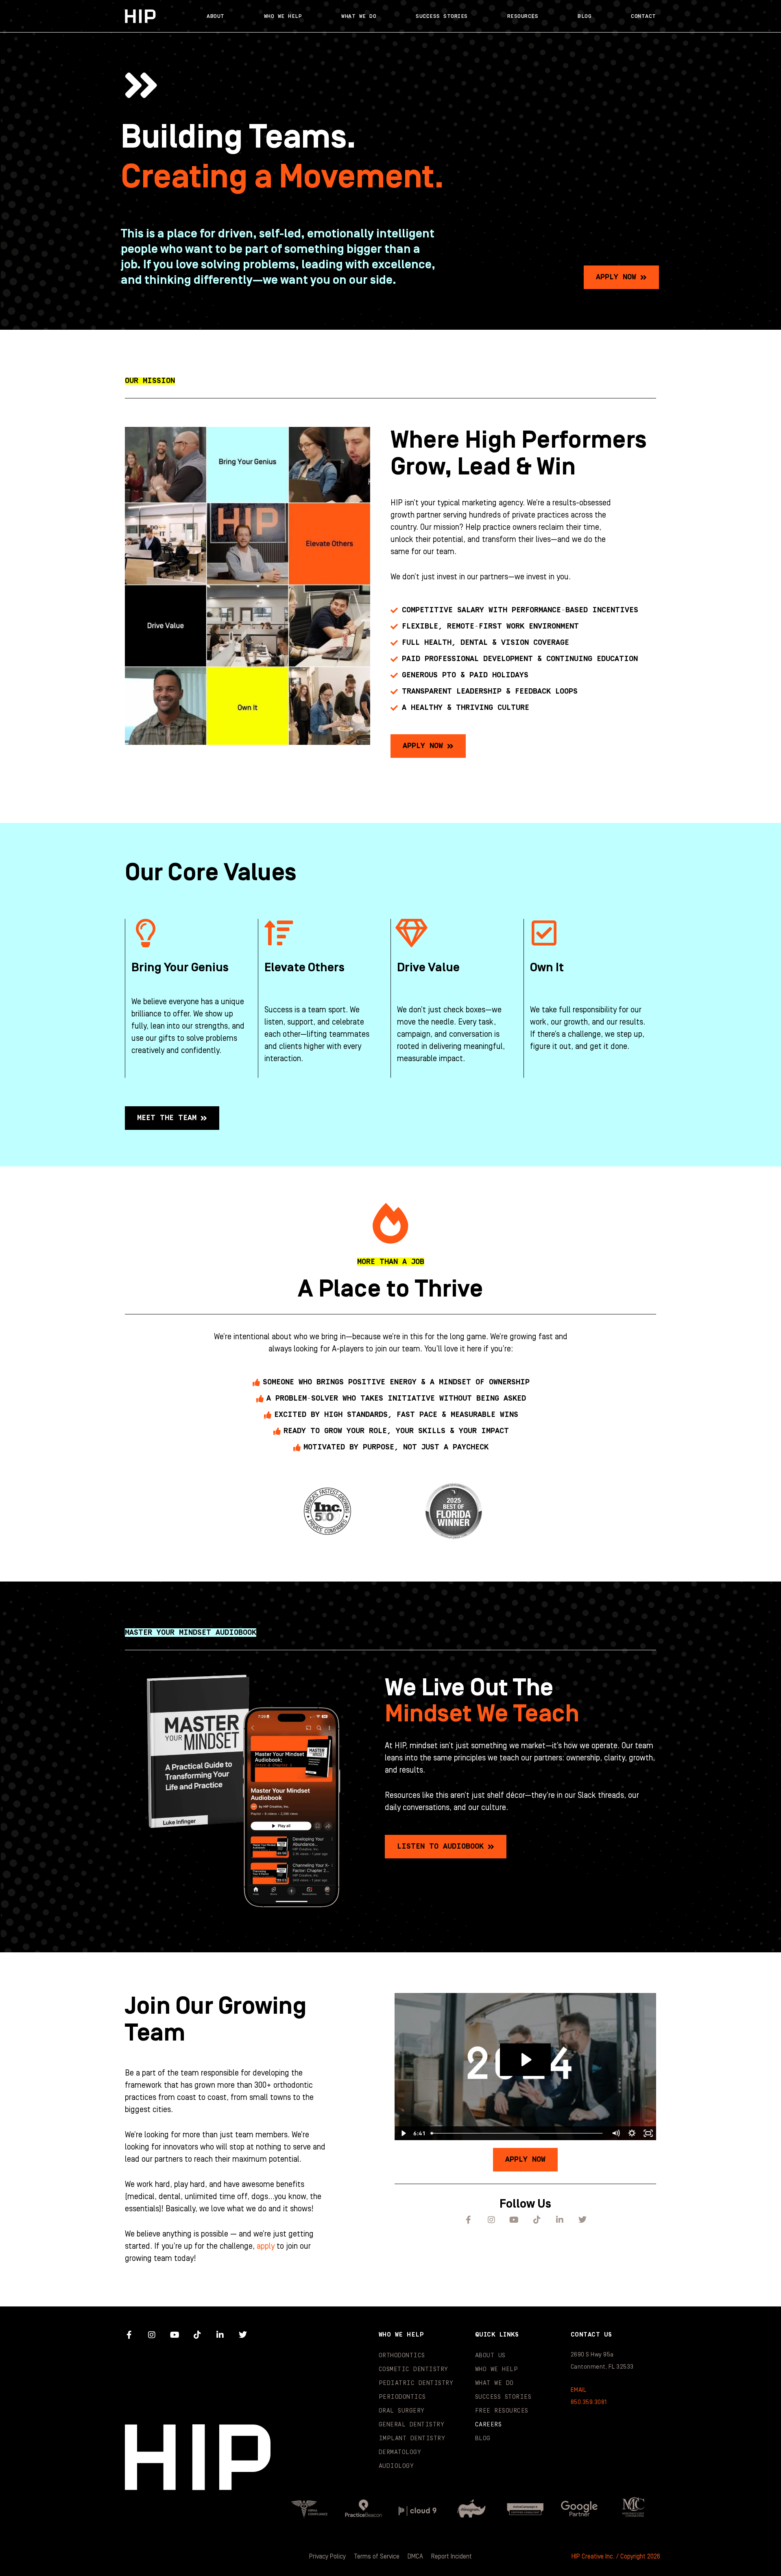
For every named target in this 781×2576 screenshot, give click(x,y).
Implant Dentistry (412, 2438)
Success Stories (442, 16)
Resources (523, 16)
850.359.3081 (589, 2402)
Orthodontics (402, 2355)
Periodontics (402, 2397)
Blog (585, 16)
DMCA (415, 2556)
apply (266, 2246)
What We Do (359, 16)
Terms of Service (377, 2556)
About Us (490, 2355)
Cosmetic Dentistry (413, 2369)
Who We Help (283, 16)
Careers (489, 2425)
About (216, 16)
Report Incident (452, 2556)
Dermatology (400, 2452)
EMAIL (579, 2390)
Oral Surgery (402, 2411)
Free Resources (502, 2411)
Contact (644, 16)
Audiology (396, 2466)
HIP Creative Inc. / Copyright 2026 (616, 2556)
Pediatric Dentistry (416, 2383)
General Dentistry (412, 2425)
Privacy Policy (327, 2556)
